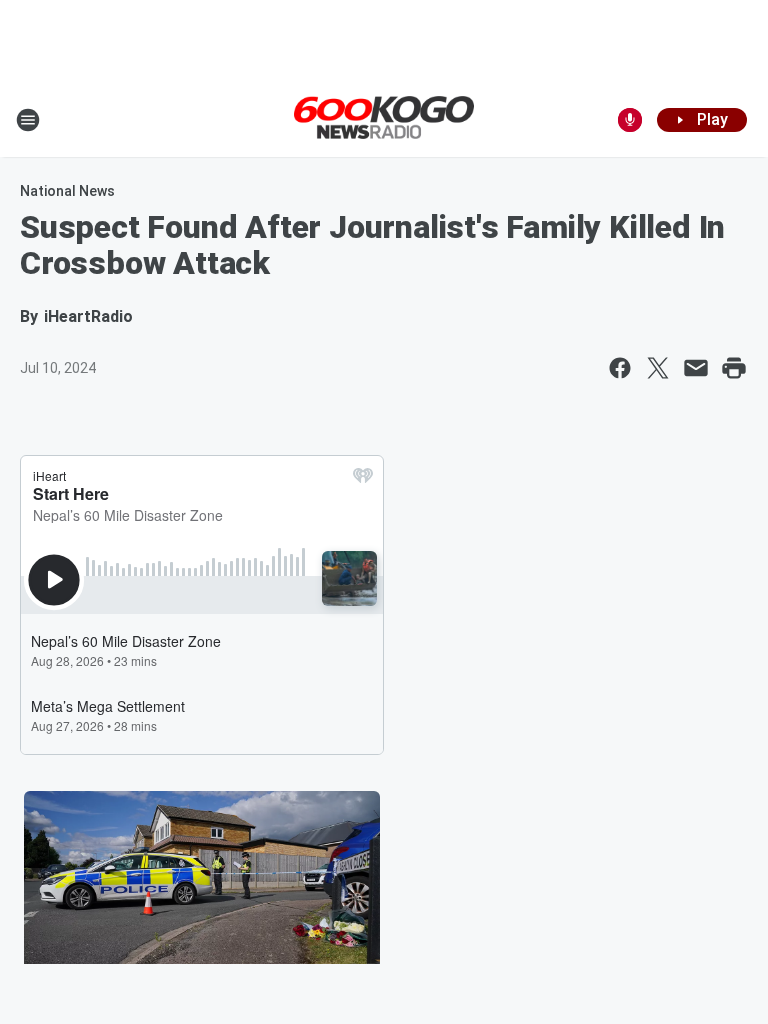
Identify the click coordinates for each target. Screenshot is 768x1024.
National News (67, 191)
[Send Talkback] (630, 120)
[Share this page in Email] (696, 368)
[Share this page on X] (658, 368)
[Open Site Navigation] (28, 120)
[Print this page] (734, 368)
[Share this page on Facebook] (620, 368)
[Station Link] (384, 119)
